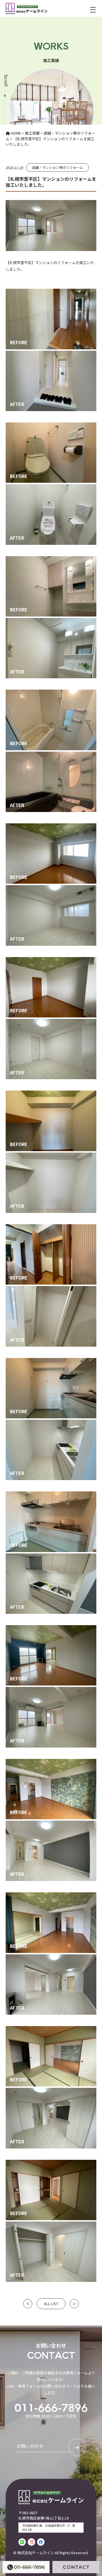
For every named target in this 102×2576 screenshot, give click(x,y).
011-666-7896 (51, 2407)
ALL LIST (51, 2304)
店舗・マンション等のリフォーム (58, 167)
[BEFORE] (51, 291)
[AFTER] (51, 353)
